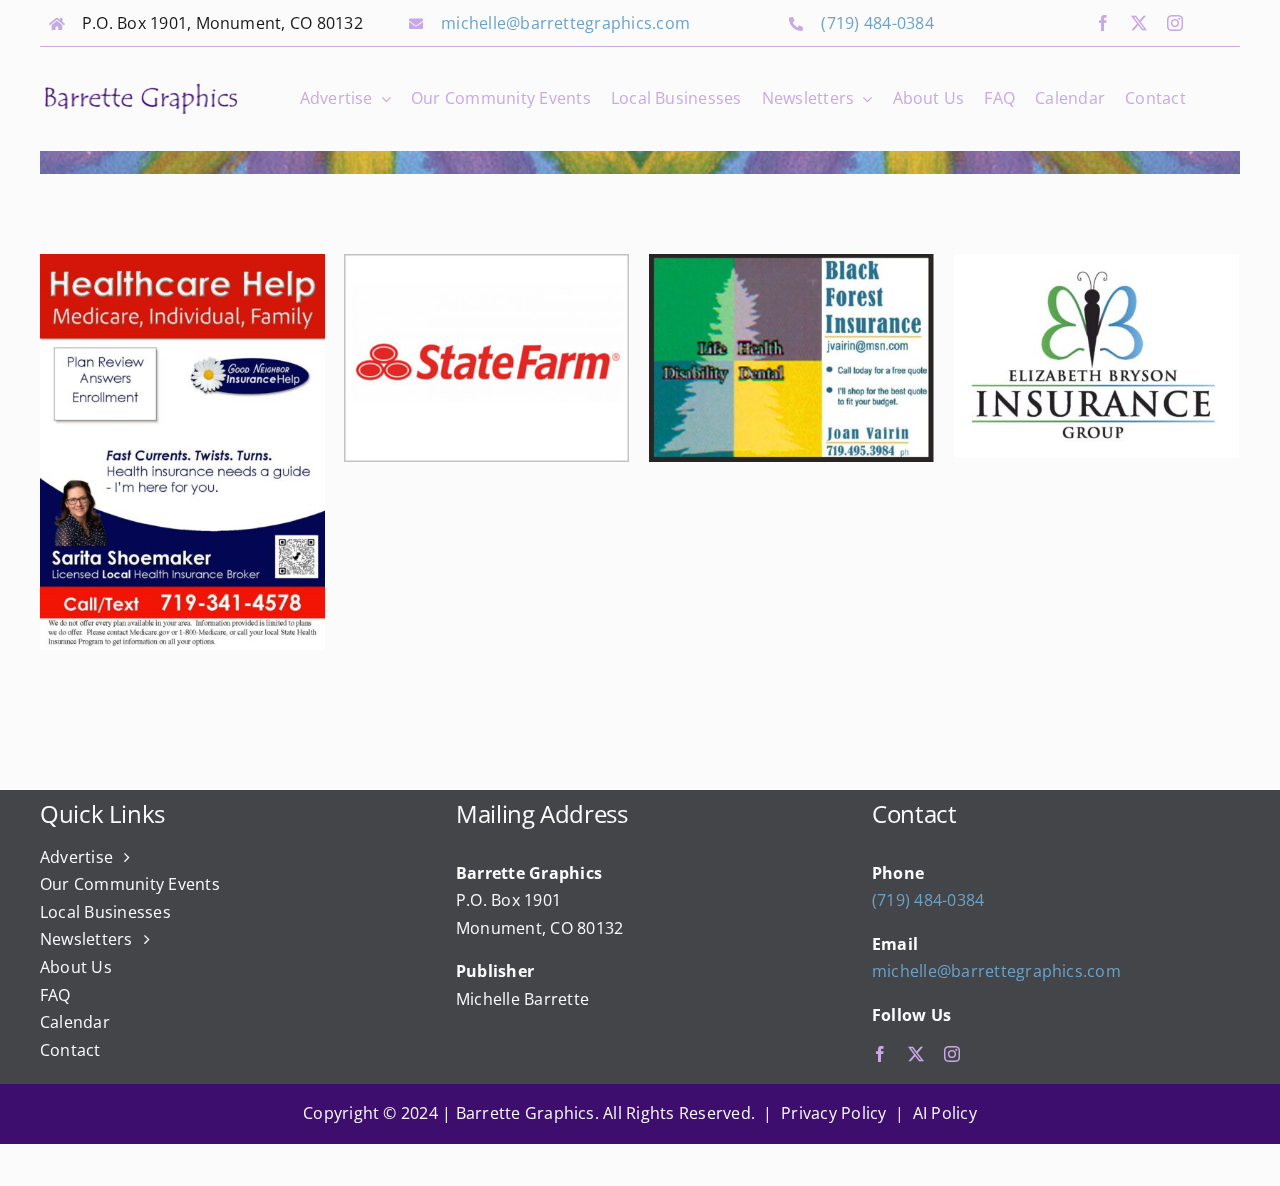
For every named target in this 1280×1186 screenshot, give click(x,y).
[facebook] (1103, 23)
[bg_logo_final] (141, 88)
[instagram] (1175, 23)
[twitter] (1139, 23)
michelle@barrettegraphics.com (565, 23)
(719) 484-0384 (877, 23)
